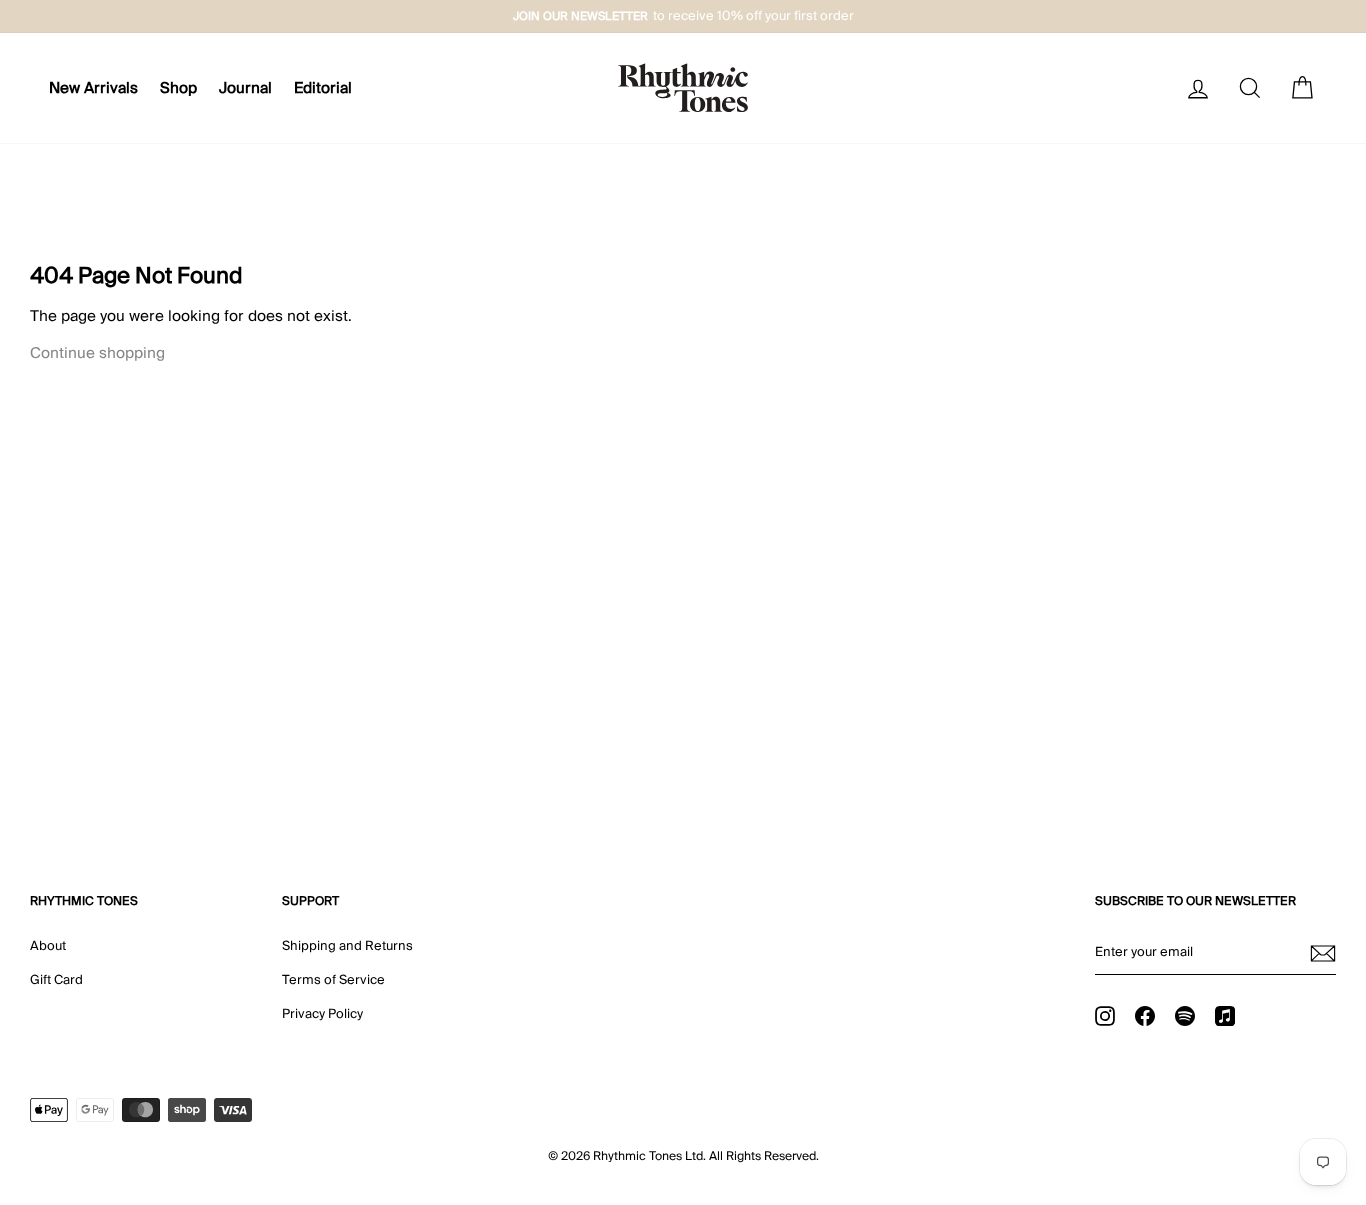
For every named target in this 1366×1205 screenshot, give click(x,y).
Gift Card (56, 980)
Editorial (323, 88)
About (48, 946)
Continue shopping (97, 353)
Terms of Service (333, 980)
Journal (245, 88)
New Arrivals (93, 88)
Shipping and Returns (347, 946)
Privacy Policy (322, 1014)
